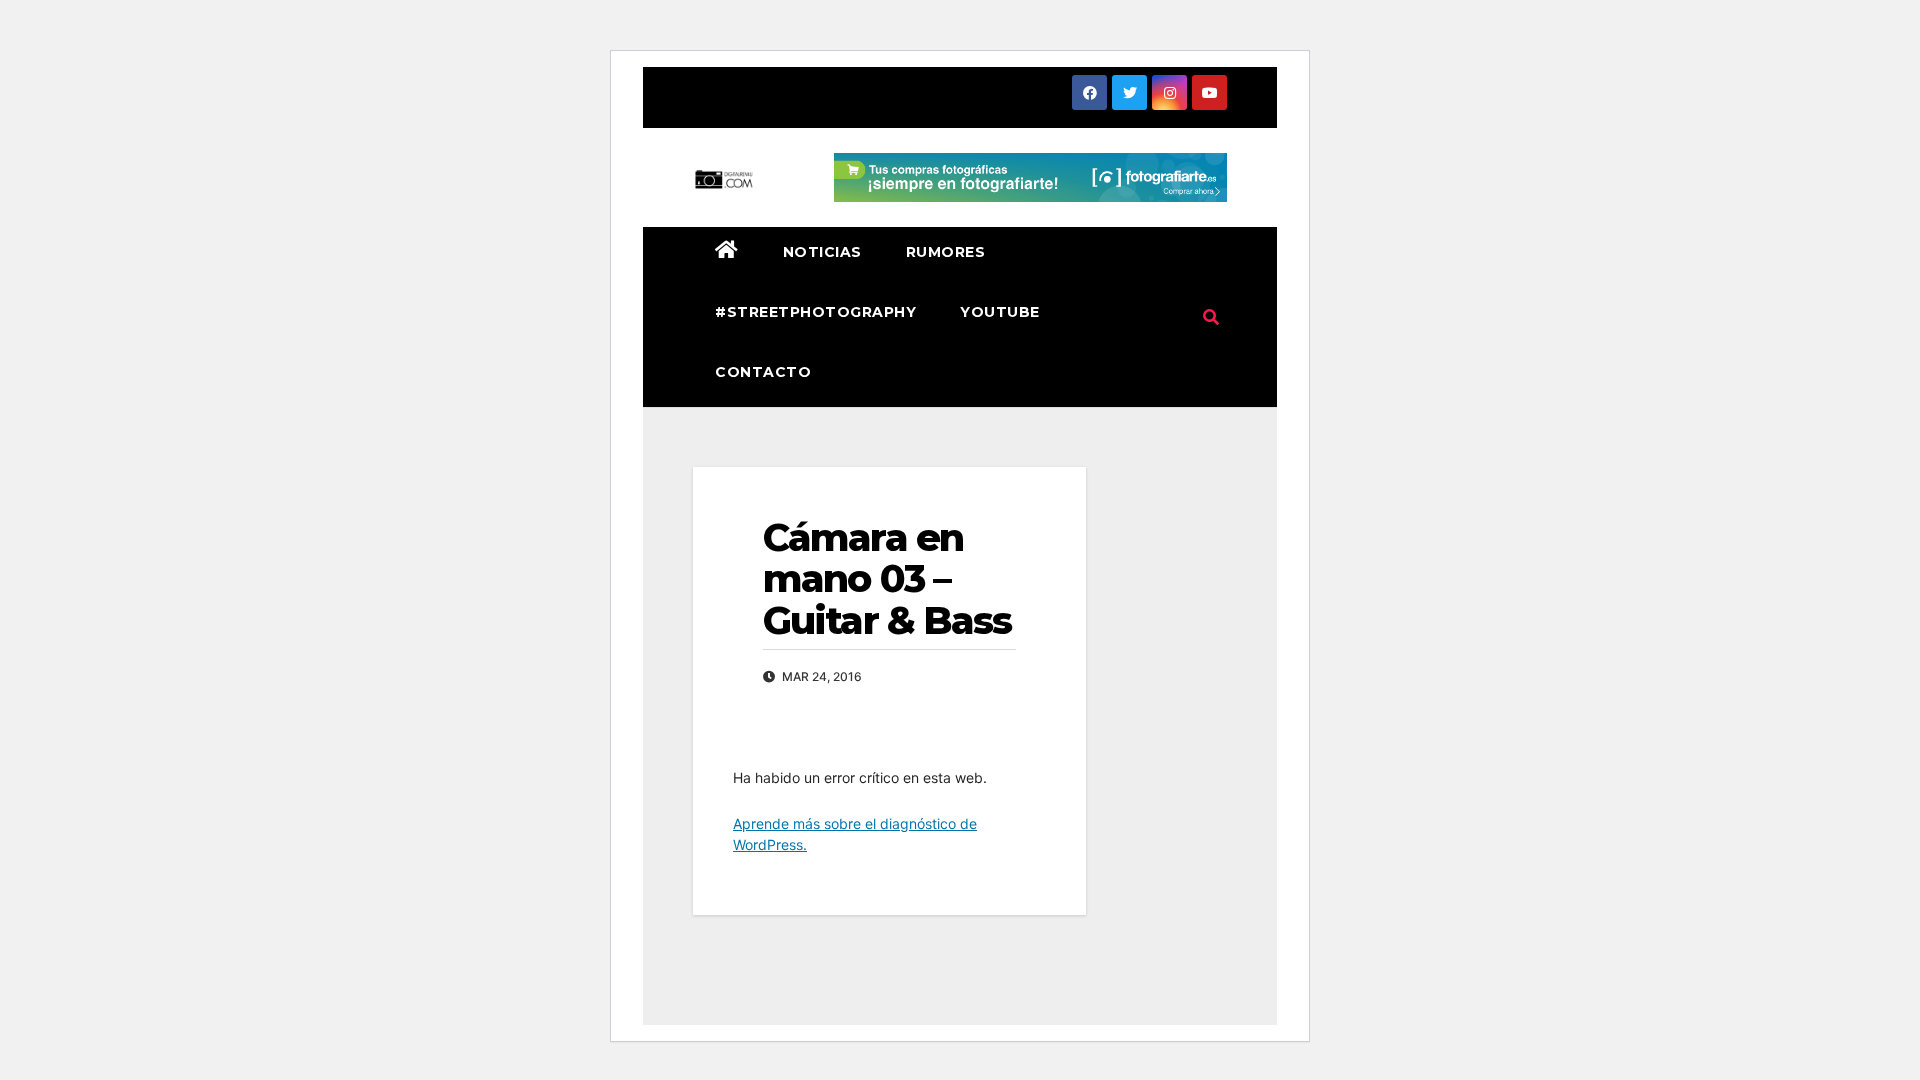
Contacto (763, 372)
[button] (1211, 317)
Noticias (822, 252)
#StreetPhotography (815, 312)
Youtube (1000, 312)
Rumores (946, 252)
